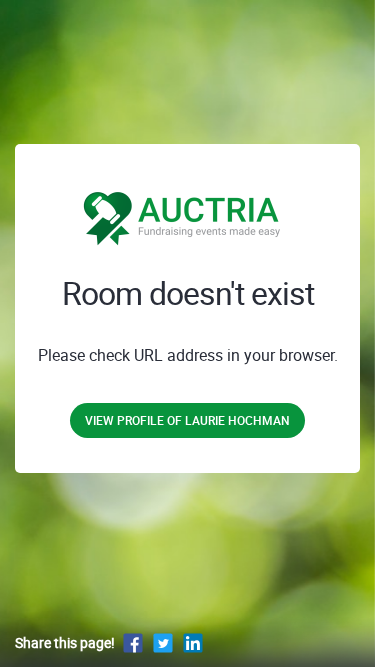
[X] (163, 642)
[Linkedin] (193, 642)
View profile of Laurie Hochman (187, 420)
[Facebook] (133, 642)
